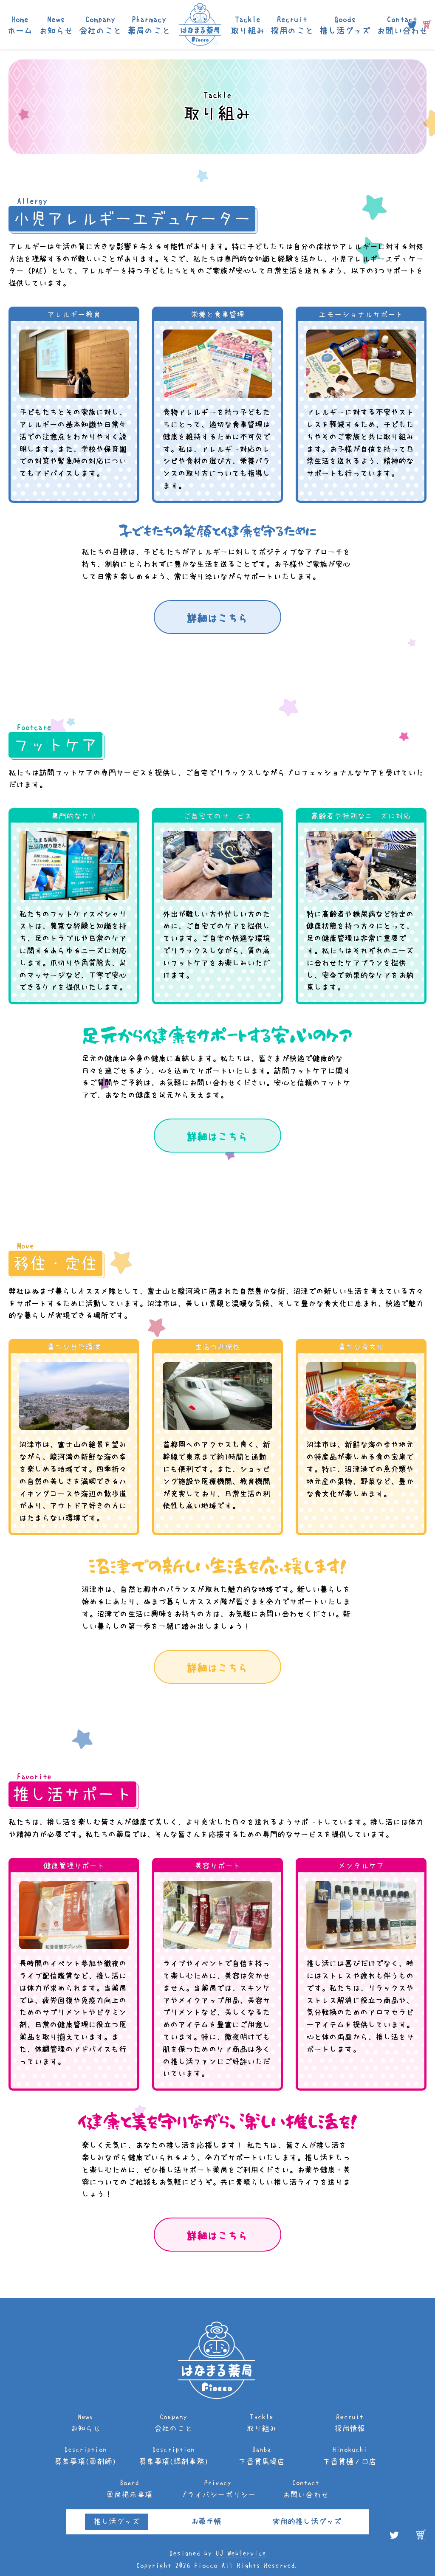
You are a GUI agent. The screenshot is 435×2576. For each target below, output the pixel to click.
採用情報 (350, 2423)
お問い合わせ (402, 25)
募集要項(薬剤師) (85, 2456)
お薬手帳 (206, 2522)
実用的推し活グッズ (307, 2522)
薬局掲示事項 (129, 2489)
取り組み (248, 25)
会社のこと (100, 25)
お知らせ (56, 25)
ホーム (20, 25)
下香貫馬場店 (261, 2456)
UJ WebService (240, 2553)
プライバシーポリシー (218, 2489)
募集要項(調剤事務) (174, 2456)
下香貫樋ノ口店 (350, 2456)
